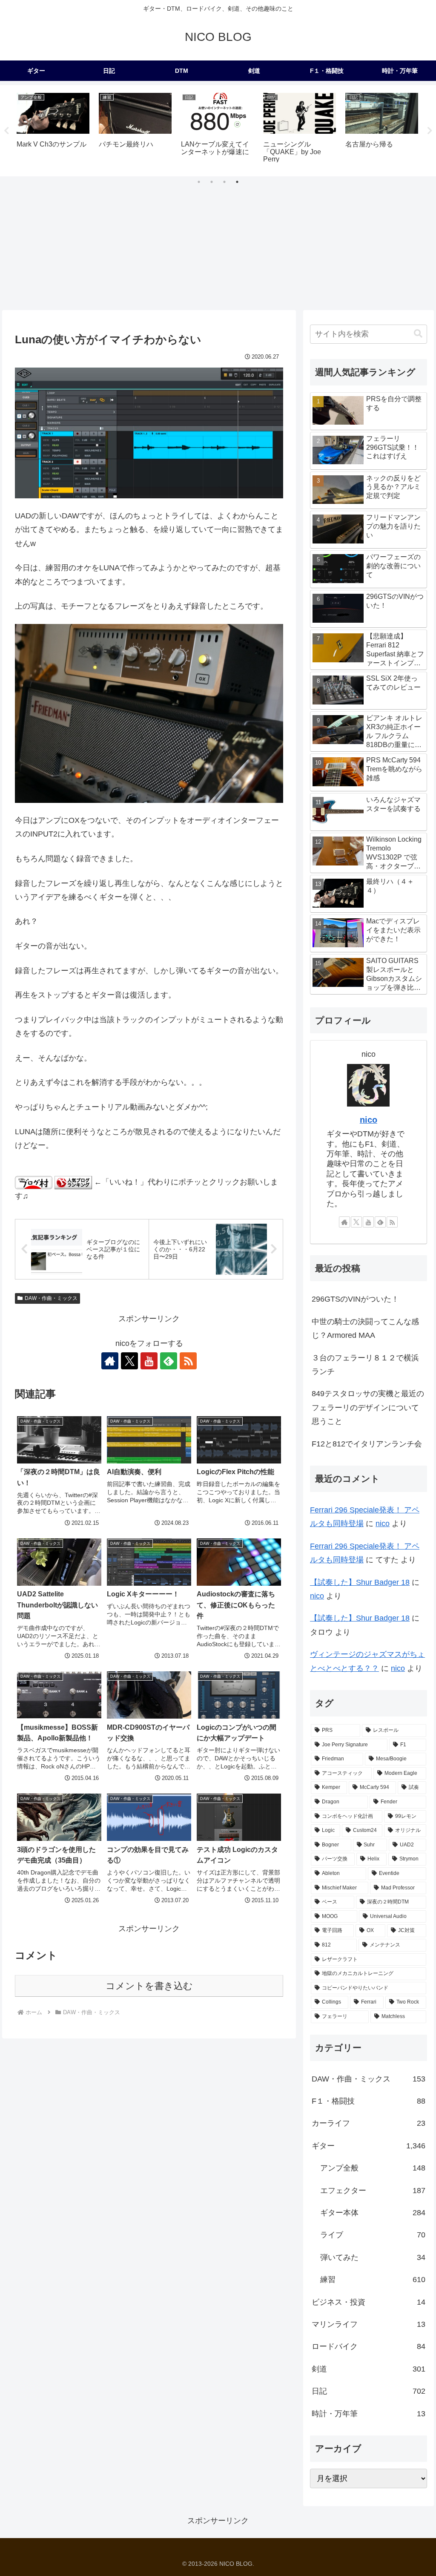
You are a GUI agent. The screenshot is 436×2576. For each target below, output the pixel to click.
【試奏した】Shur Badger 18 (360, 1582)
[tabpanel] (53, 129)
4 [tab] (237, 182)
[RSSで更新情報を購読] (188, 1361)
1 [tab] (199, 182)
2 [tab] (212, 182)
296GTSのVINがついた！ (355, 1299)
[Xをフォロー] (129, 1361)
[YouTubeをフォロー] (149, 1361)
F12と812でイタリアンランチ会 (367, 1444)
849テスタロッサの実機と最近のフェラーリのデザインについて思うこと (368, 1407)
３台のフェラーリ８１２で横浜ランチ (365, 1365)
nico (369, 1120)
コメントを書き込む (149, 1986)
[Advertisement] (218, 246)
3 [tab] (224, 182)
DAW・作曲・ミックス (51, 1298)
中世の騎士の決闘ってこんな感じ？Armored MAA (365, 1328)
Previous (6, 131)
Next (430, 131)
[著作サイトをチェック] (110, 1361)
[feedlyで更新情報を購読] (169, 1361)
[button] (418, 334)
